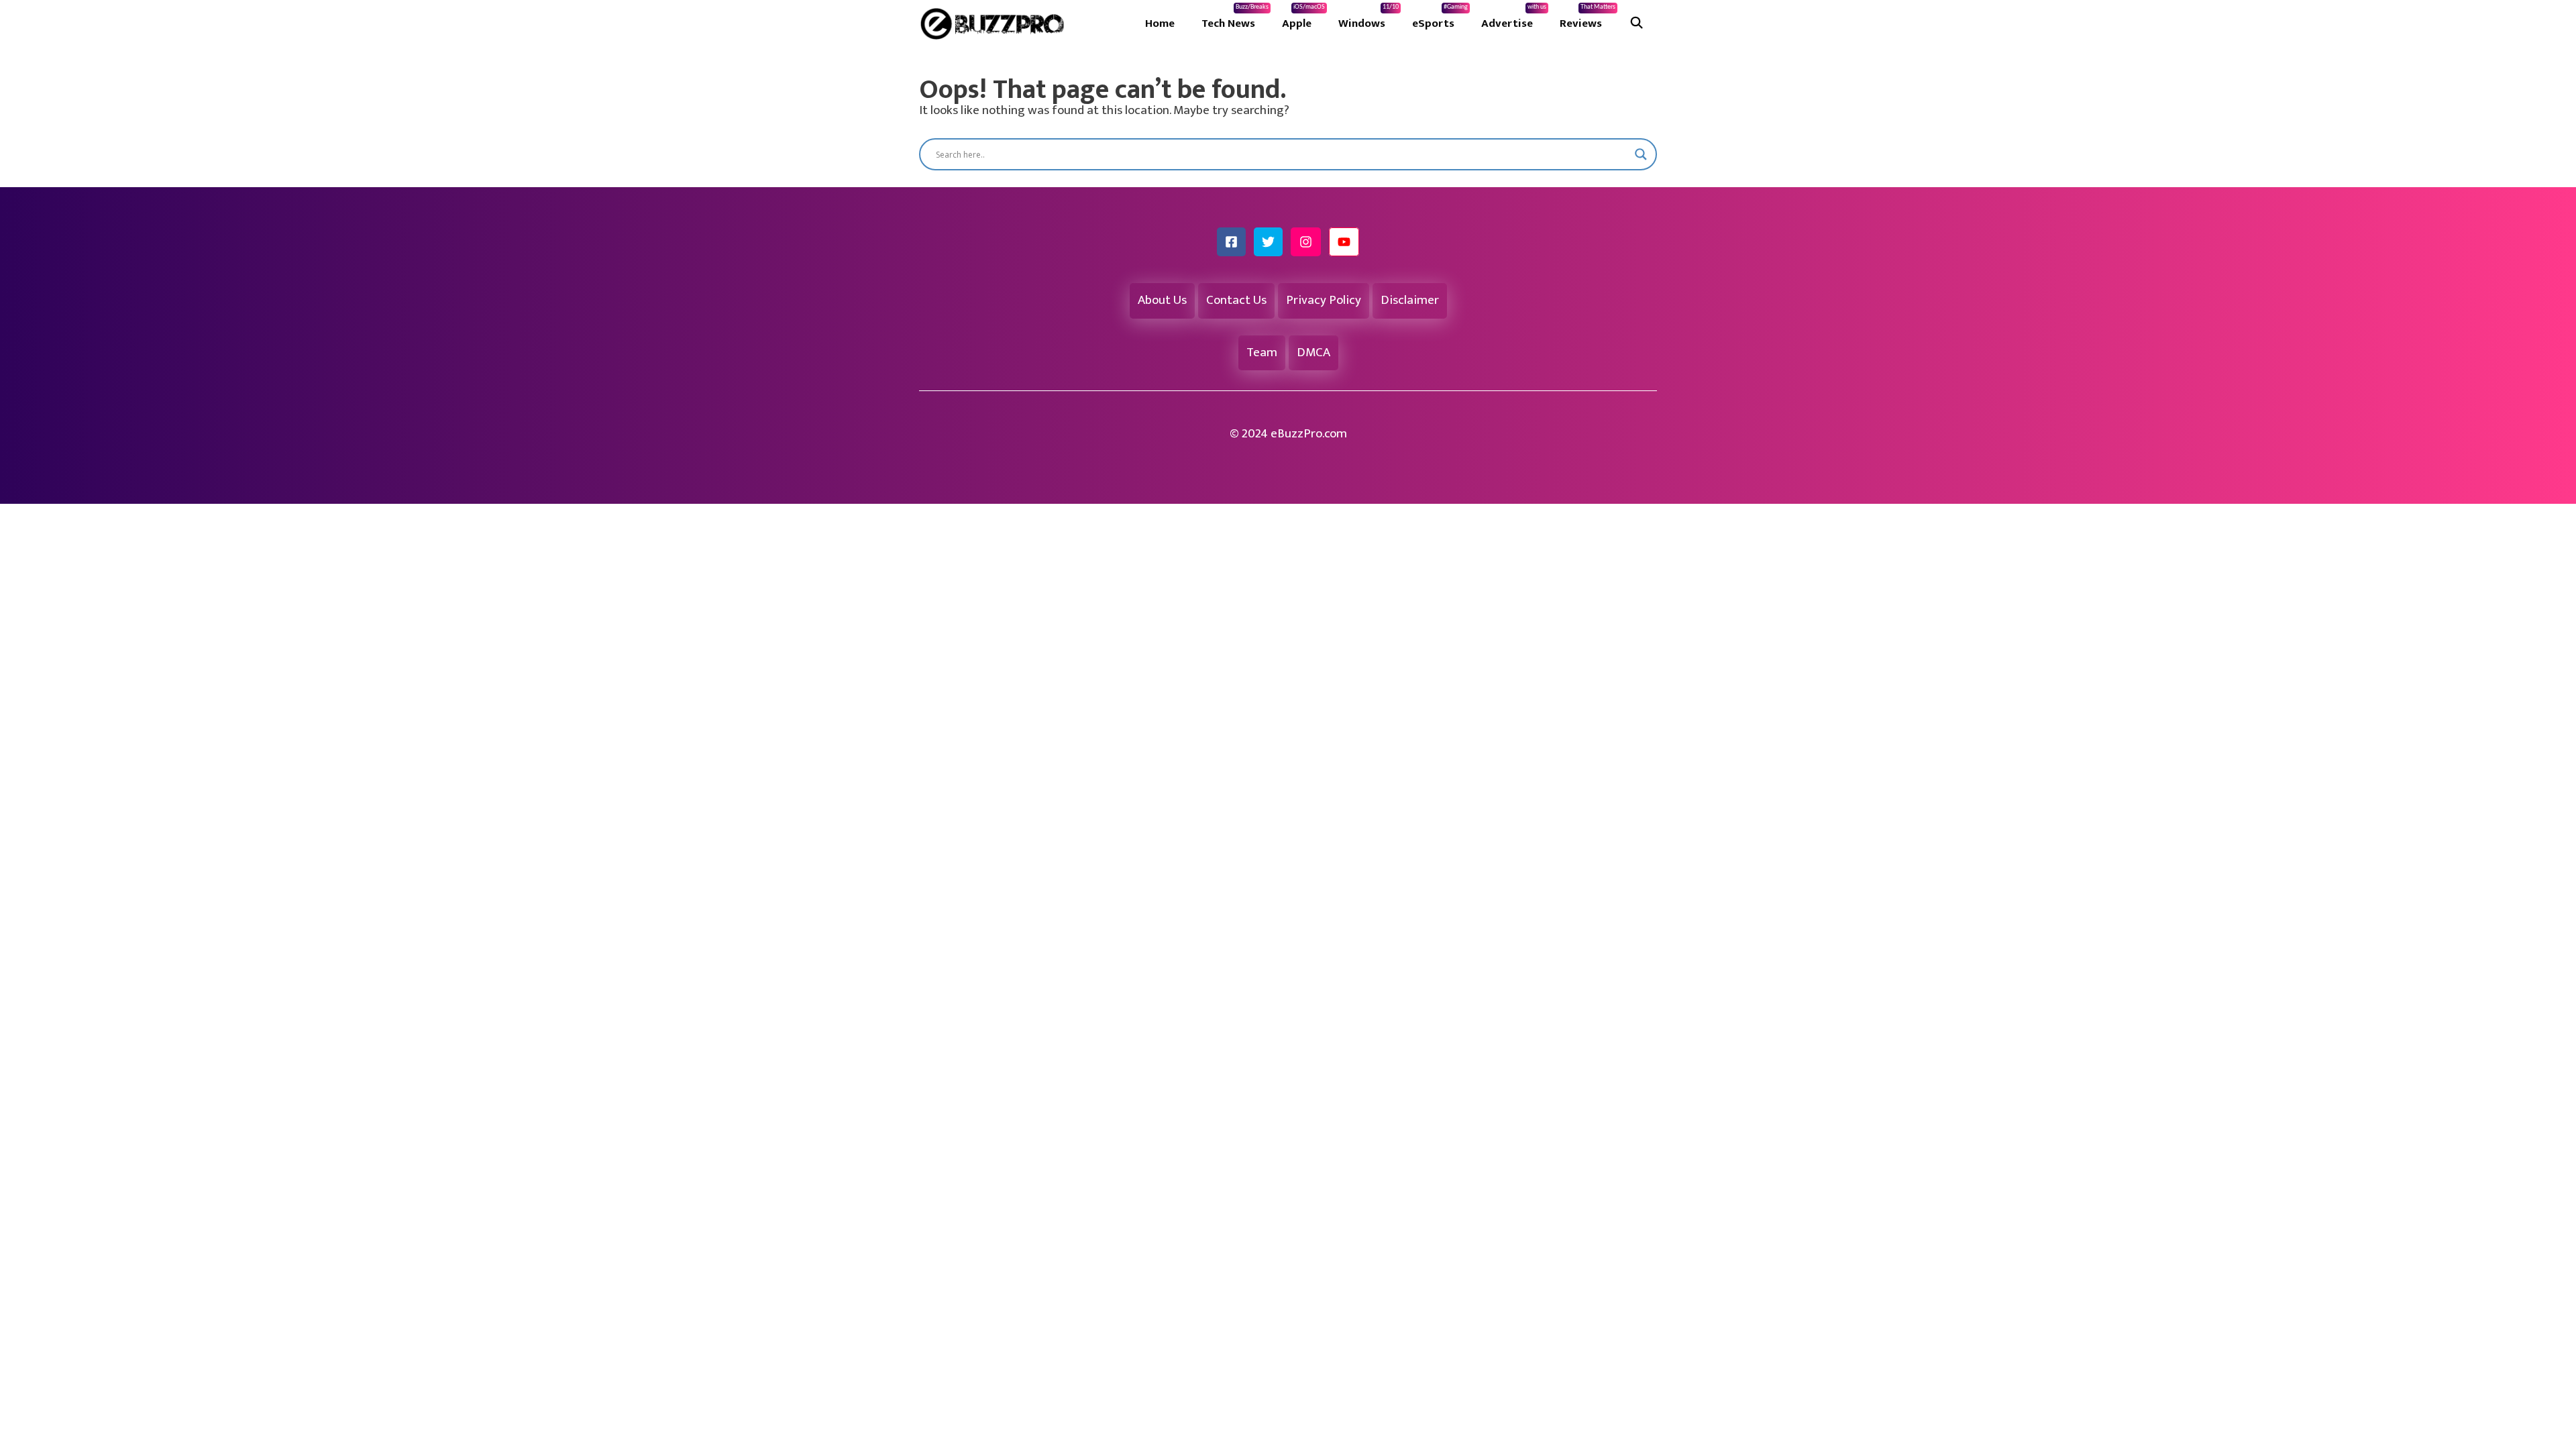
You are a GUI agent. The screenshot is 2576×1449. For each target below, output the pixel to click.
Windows (1368, 18)
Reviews (1588, 18)
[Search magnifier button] (1641, 154)
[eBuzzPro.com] (996, 23)
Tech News (1235, 18)
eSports (1440, 18)
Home (1160, 23)
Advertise (1514, 18)
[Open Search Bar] (1636, 23)
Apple (1303, 18)
